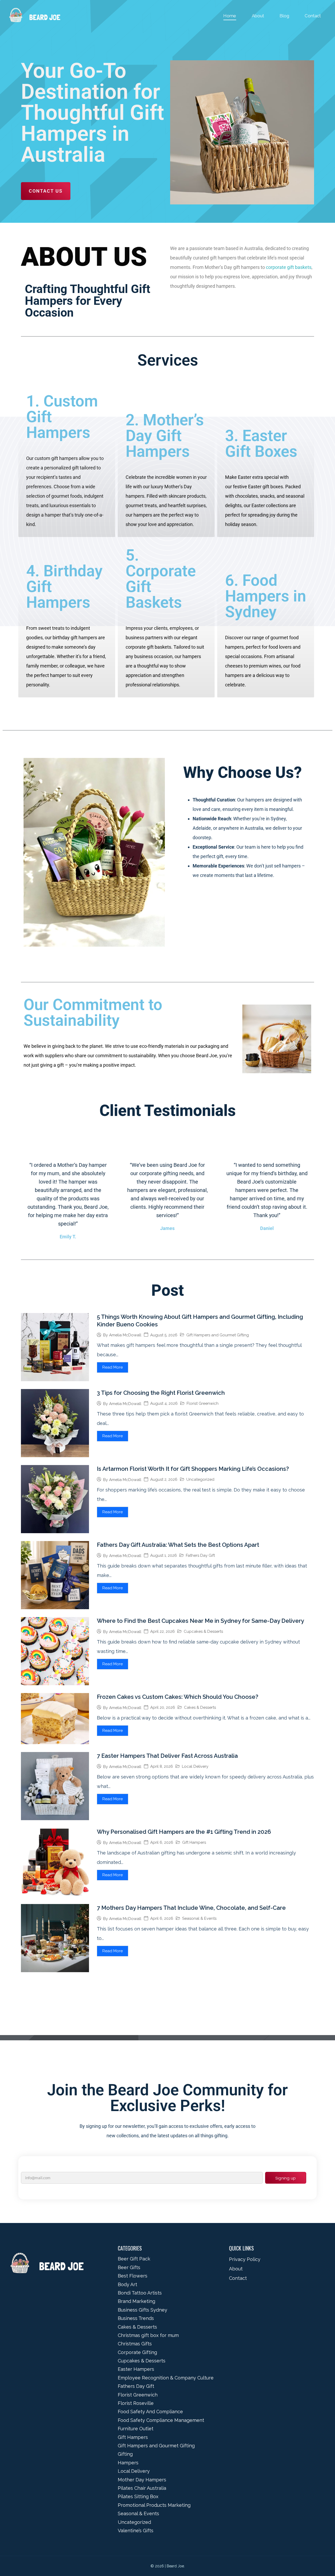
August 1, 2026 (164, 1556)
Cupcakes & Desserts (203, 1631)
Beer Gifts (129, 2267)
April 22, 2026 (163, 1632)
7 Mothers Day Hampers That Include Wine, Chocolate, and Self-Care (191, 1908)
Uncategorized (200, 1479)
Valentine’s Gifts (136, 2531)
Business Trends (136, 2318)
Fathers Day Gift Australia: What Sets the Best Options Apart (178, 1545)
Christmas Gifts (135, 2344)
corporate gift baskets (289, 267)
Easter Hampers (136, 2369)
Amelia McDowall (125, 1335)
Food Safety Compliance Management (161, 2420)
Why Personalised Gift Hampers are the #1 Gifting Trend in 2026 (184, 1832)
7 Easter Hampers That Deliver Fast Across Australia (167, 1756)
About (258, 16)
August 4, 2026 (164, 1404)
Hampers (128, 2463)
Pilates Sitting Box (138, 2496)
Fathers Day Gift (200, 1555)
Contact (313, 16)
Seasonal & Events (199, 1918)
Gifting (125, 2454)
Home (230, 16)
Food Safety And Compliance (150, 2412)
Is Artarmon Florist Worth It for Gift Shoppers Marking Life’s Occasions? (193, 1469)
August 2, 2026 (164, 1480)
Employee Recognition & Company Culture (166, 2378)
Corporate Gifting (137, 2352)
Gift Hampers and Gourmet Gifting (218, 1335)
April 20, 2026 (163, 1708)
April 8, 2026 (162, 1767)
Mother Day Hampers (142, 2480)
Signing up (286, 2178)
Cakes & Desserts (200, 1707)
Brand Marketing (136, 2301)
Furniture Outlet (136, 2429)
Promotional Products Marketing (154, 2505)
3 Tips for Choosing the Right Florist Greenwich (161, 1393)
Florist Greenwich (203, 1403)
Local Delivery (195, 1766)
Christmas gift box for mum (148, 2335)
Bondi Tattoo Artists (140, 2293)
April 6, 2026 (162, 1843)
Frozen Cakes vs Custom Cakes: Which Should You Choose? (178, 1697)
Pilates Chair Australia (142, 2488)
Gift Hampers (194, 1842)
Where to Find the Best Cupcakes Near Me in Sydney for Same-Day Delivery (200, 1621)
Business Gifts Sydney (143, 2310)
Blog (284, 16)
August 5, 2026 (164, 1335)
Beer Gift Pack (134, 2259)
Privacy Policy (245, 2259)
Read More (113, 1367)
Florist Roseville (136, 2403)
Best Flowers (133, 2276)
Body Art (127, 2284)
